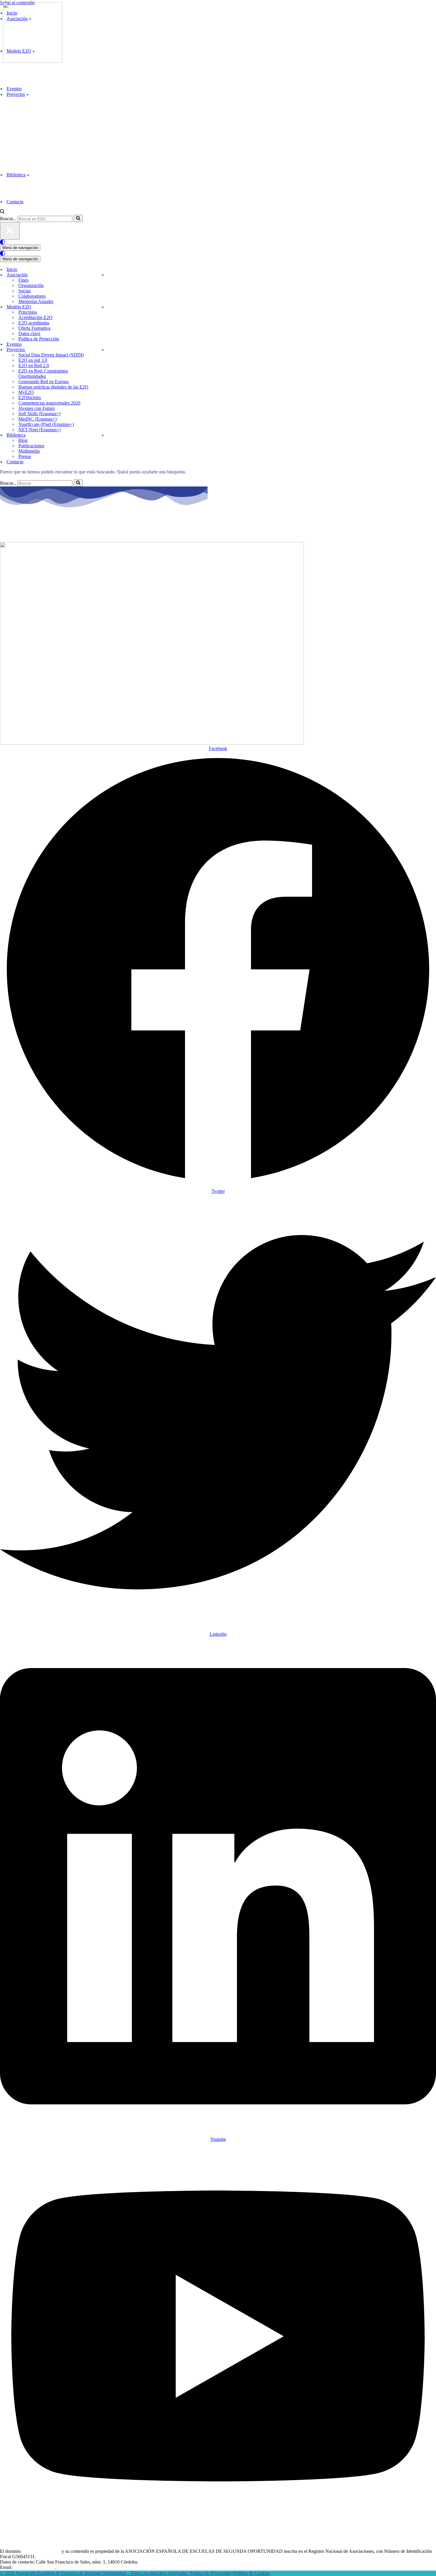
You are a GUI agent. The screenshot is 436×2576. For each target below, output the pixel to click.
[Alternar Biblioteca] (103, 435)
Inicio (12, 269)
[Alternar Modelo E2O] (103, 307)
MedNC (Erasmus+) (38, 419)
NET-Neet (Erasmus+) (40, 430)
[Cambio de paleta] (218, 242)
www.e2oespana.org (41, 2551)
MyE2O (26, 392)
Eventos (14, 89)
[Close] (10, 231)
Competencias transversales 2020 (49, 403)
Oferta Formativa (34, 328)
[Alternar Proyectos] (103, 350)
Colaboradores (32, 296)
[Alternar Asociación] (103, 275)
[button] (27, 94)
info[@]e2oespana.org (34, 2567)
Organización (31, 285)
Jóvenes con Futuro (37, 408)
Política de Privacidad (210, 2573)
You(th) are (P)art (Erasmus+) (46, 424)
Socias (24, 291)
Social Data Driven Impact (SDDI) (51, 355)
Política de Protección (39, 339)
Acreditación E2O (35, 317)
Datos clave (29, 333)
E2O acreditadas (34, 323)
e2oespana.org (34, 529)
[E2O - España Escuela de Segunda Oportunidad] (33, 61)
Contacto (15, 202)
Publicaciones (31, 446)
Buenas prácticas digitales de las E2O (53, 387)
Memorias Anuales (36, 301)
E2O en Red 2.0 (34, 366)
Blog (23, 440)
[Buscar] (2, 212)
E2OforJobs (30, 398)
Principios (28, 312)
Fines (23, 280)
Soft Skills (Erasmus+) (39, 414)
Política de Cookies (252, 2573)
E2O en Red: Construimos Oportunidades (43, 374)
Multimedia (29, 451)
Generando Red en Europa (43, 382)
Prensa (25, 456)
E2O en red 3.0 (33, 360)
